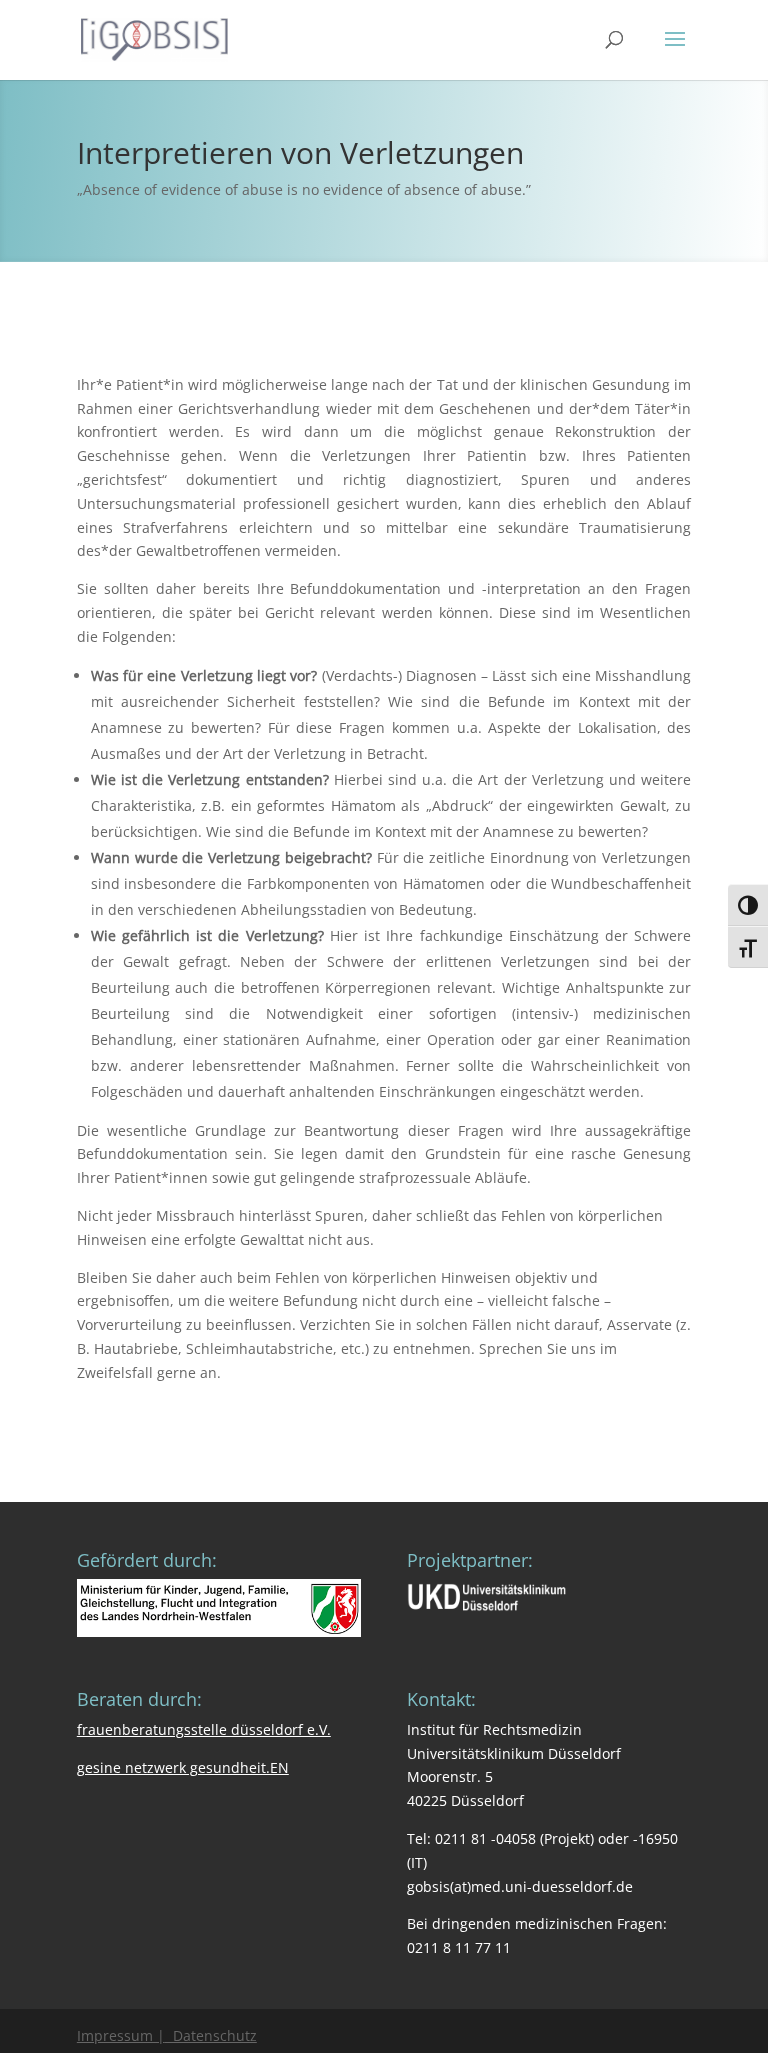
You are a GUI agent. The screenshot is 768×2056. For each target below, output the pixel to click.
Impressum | (121, 2035)
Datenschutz (211, 2035)
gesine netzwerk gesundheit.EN (183, 1767)
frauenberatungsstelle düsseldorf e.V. (204, 1729)
